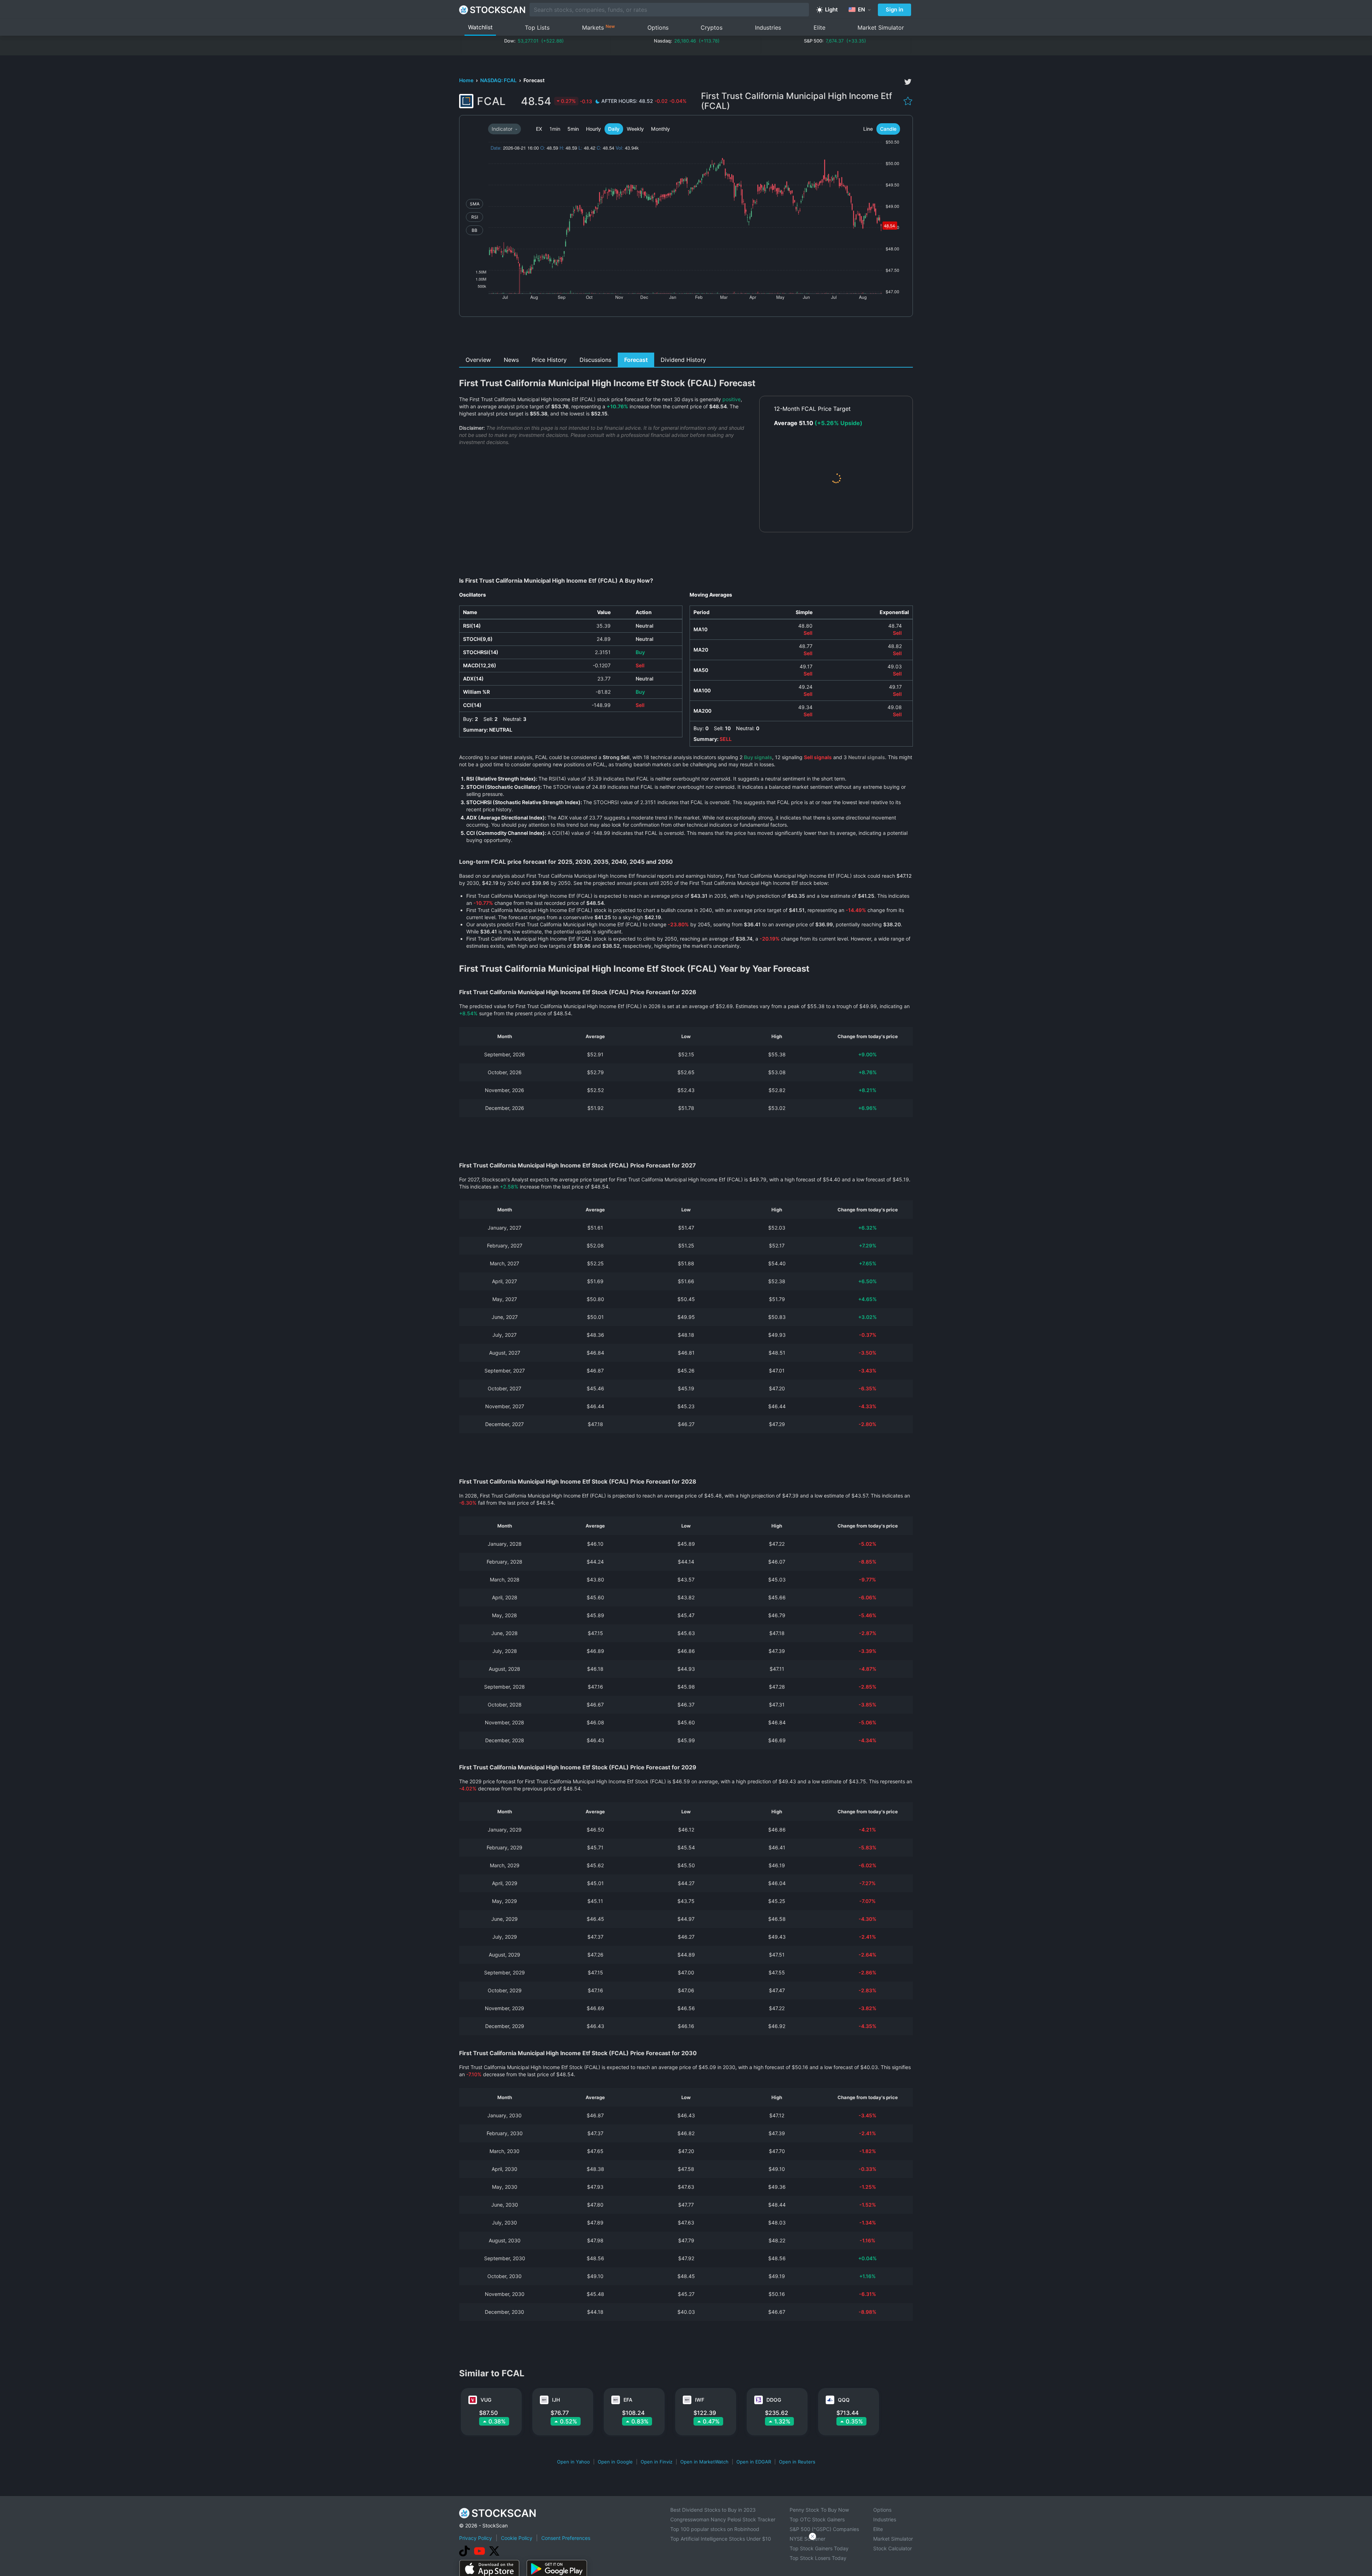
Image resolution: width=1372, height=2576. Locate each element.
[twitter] (908, 82)
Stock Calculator (893, 2548)
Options (658, 28)
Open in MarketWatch (704, 2462)
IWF (700, 2400)
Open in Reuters (797, 2462)
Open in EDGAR (754, 2462)
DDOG (774, 2400)
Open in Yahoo (573, 2462)
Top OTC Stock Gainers (817, 2519)
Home (467, 80)
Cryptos (712, 28)
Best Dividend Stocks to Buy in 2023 (713, 2510)
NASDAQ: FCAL (499, 80)
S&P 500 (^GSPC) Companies (824, 2529)
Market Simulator (881, 28)
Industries (768, 28)
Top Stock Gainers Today (819, 2548)
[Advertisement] (686, 337)
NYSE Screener (807, 2539)
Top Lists (537, 28)
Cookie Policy (517, 2538)
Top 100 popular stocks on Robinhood (715, 2529)
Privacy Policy (476, 2538)
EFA (628, 2400)
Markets (598, 27)
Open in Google (615, 2462)
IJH (556, 2400)
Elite (819, 28)
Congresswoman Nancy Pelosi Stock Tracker (723, 2519)
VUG (486, 2400)
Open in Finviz (657, 2462)
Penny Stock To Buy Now (819, 2510)
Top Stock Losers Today (818, 2558)
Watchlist (480, 27)
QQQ (844, 2400)
